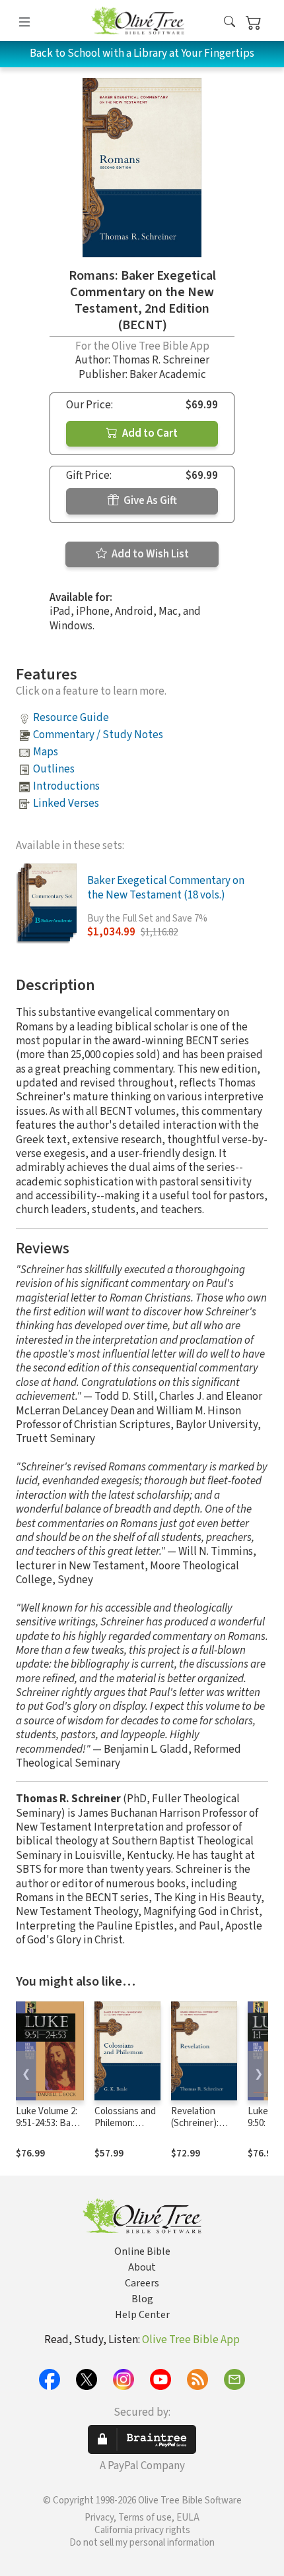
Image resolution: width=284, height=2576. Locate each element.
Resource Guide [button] (71, 718)
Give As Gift (149, 501)
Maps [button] (46, 752)
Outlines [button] (54, 769)
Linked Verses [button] (66, 803)
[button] (230, 23)
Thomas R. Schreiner (161, 360)
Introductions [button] (66, 786)
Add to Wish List (149, 554)
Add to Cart (149, 433)
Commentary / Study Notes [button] (98, 735)
